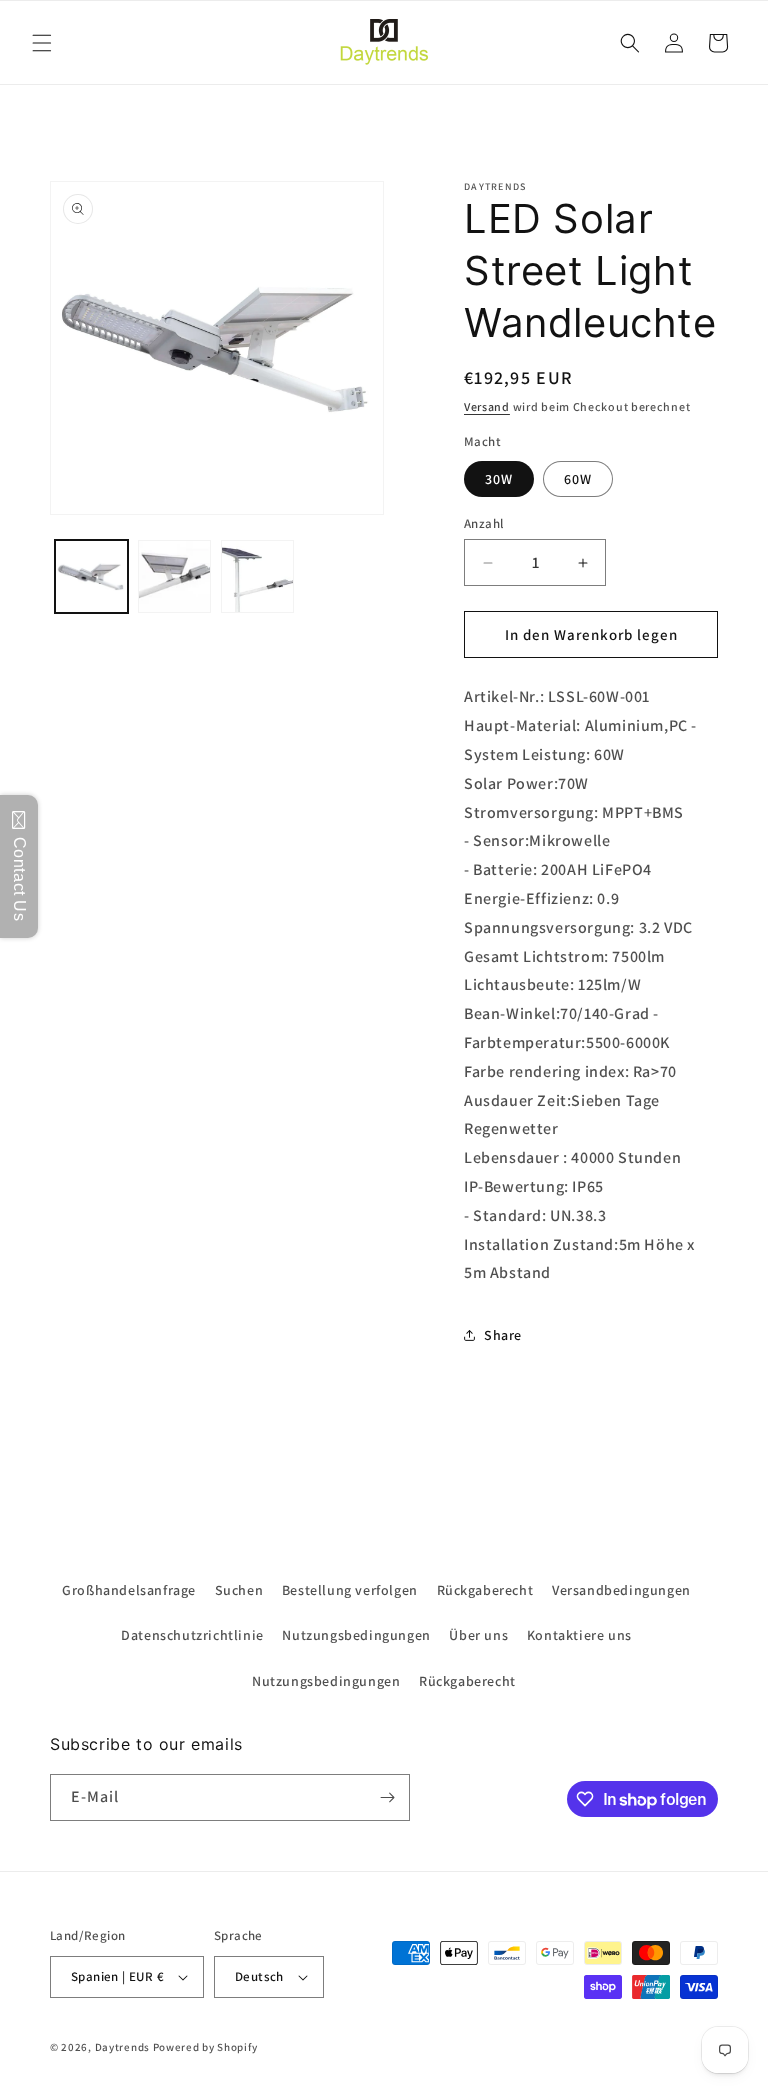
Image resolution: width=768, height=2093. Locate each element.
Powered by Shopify (205, 2047)
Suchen (239, 1590)
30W (499, 479)
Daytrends (122, 2047)
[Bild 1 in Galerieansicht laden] (91, 576)
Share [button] (503, 1335)
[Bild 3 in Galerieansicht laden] (257, 576)
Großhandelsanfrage (129, 1590)
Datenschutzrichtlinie (192, 1635)
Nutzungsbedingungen (356, 1635)
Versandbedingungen (621, 1590)
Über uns (478, 1635)
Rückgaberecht (485, 1590)
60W (578, 479)
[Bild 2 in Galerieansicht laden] (174, 576)
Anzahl (483, 523)
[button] (42, 43)
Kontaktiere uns (579, 1635)
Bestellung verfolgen (350, 1590)
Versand (487, 406)
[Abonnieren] (387, 1797)
